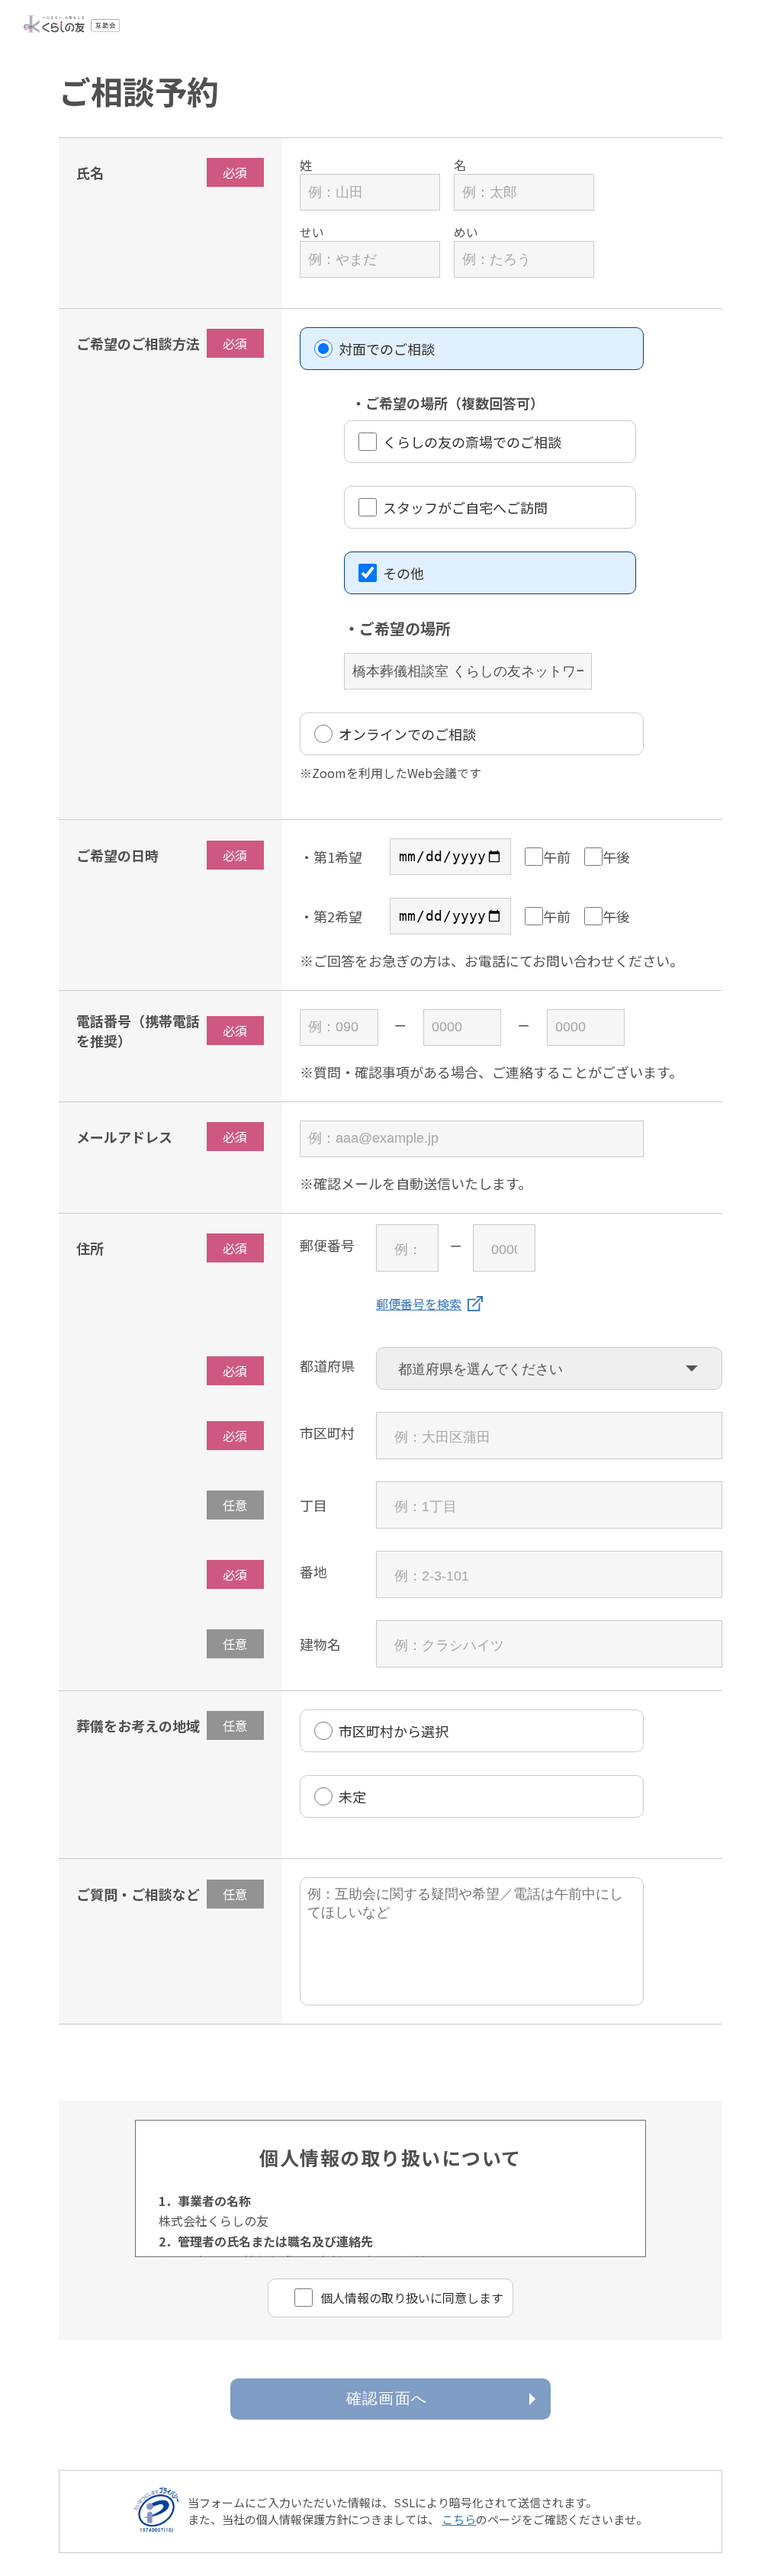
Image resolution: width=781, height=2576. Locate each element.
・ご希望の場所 (397, 628)
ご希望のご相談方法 (138, 343)
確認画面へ (387, 2398)
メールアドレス (124, 1137)
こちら (459, 2519)
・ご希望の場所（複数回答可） (448, 403)
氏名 (90, 172)
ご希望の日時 (117, 855)
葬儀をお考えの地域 (138, 1725)
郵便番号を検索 (419, 1304)
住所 (90, 1248)
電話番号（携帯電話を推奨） (138, 1031)
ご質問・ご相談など (138, 1894)
